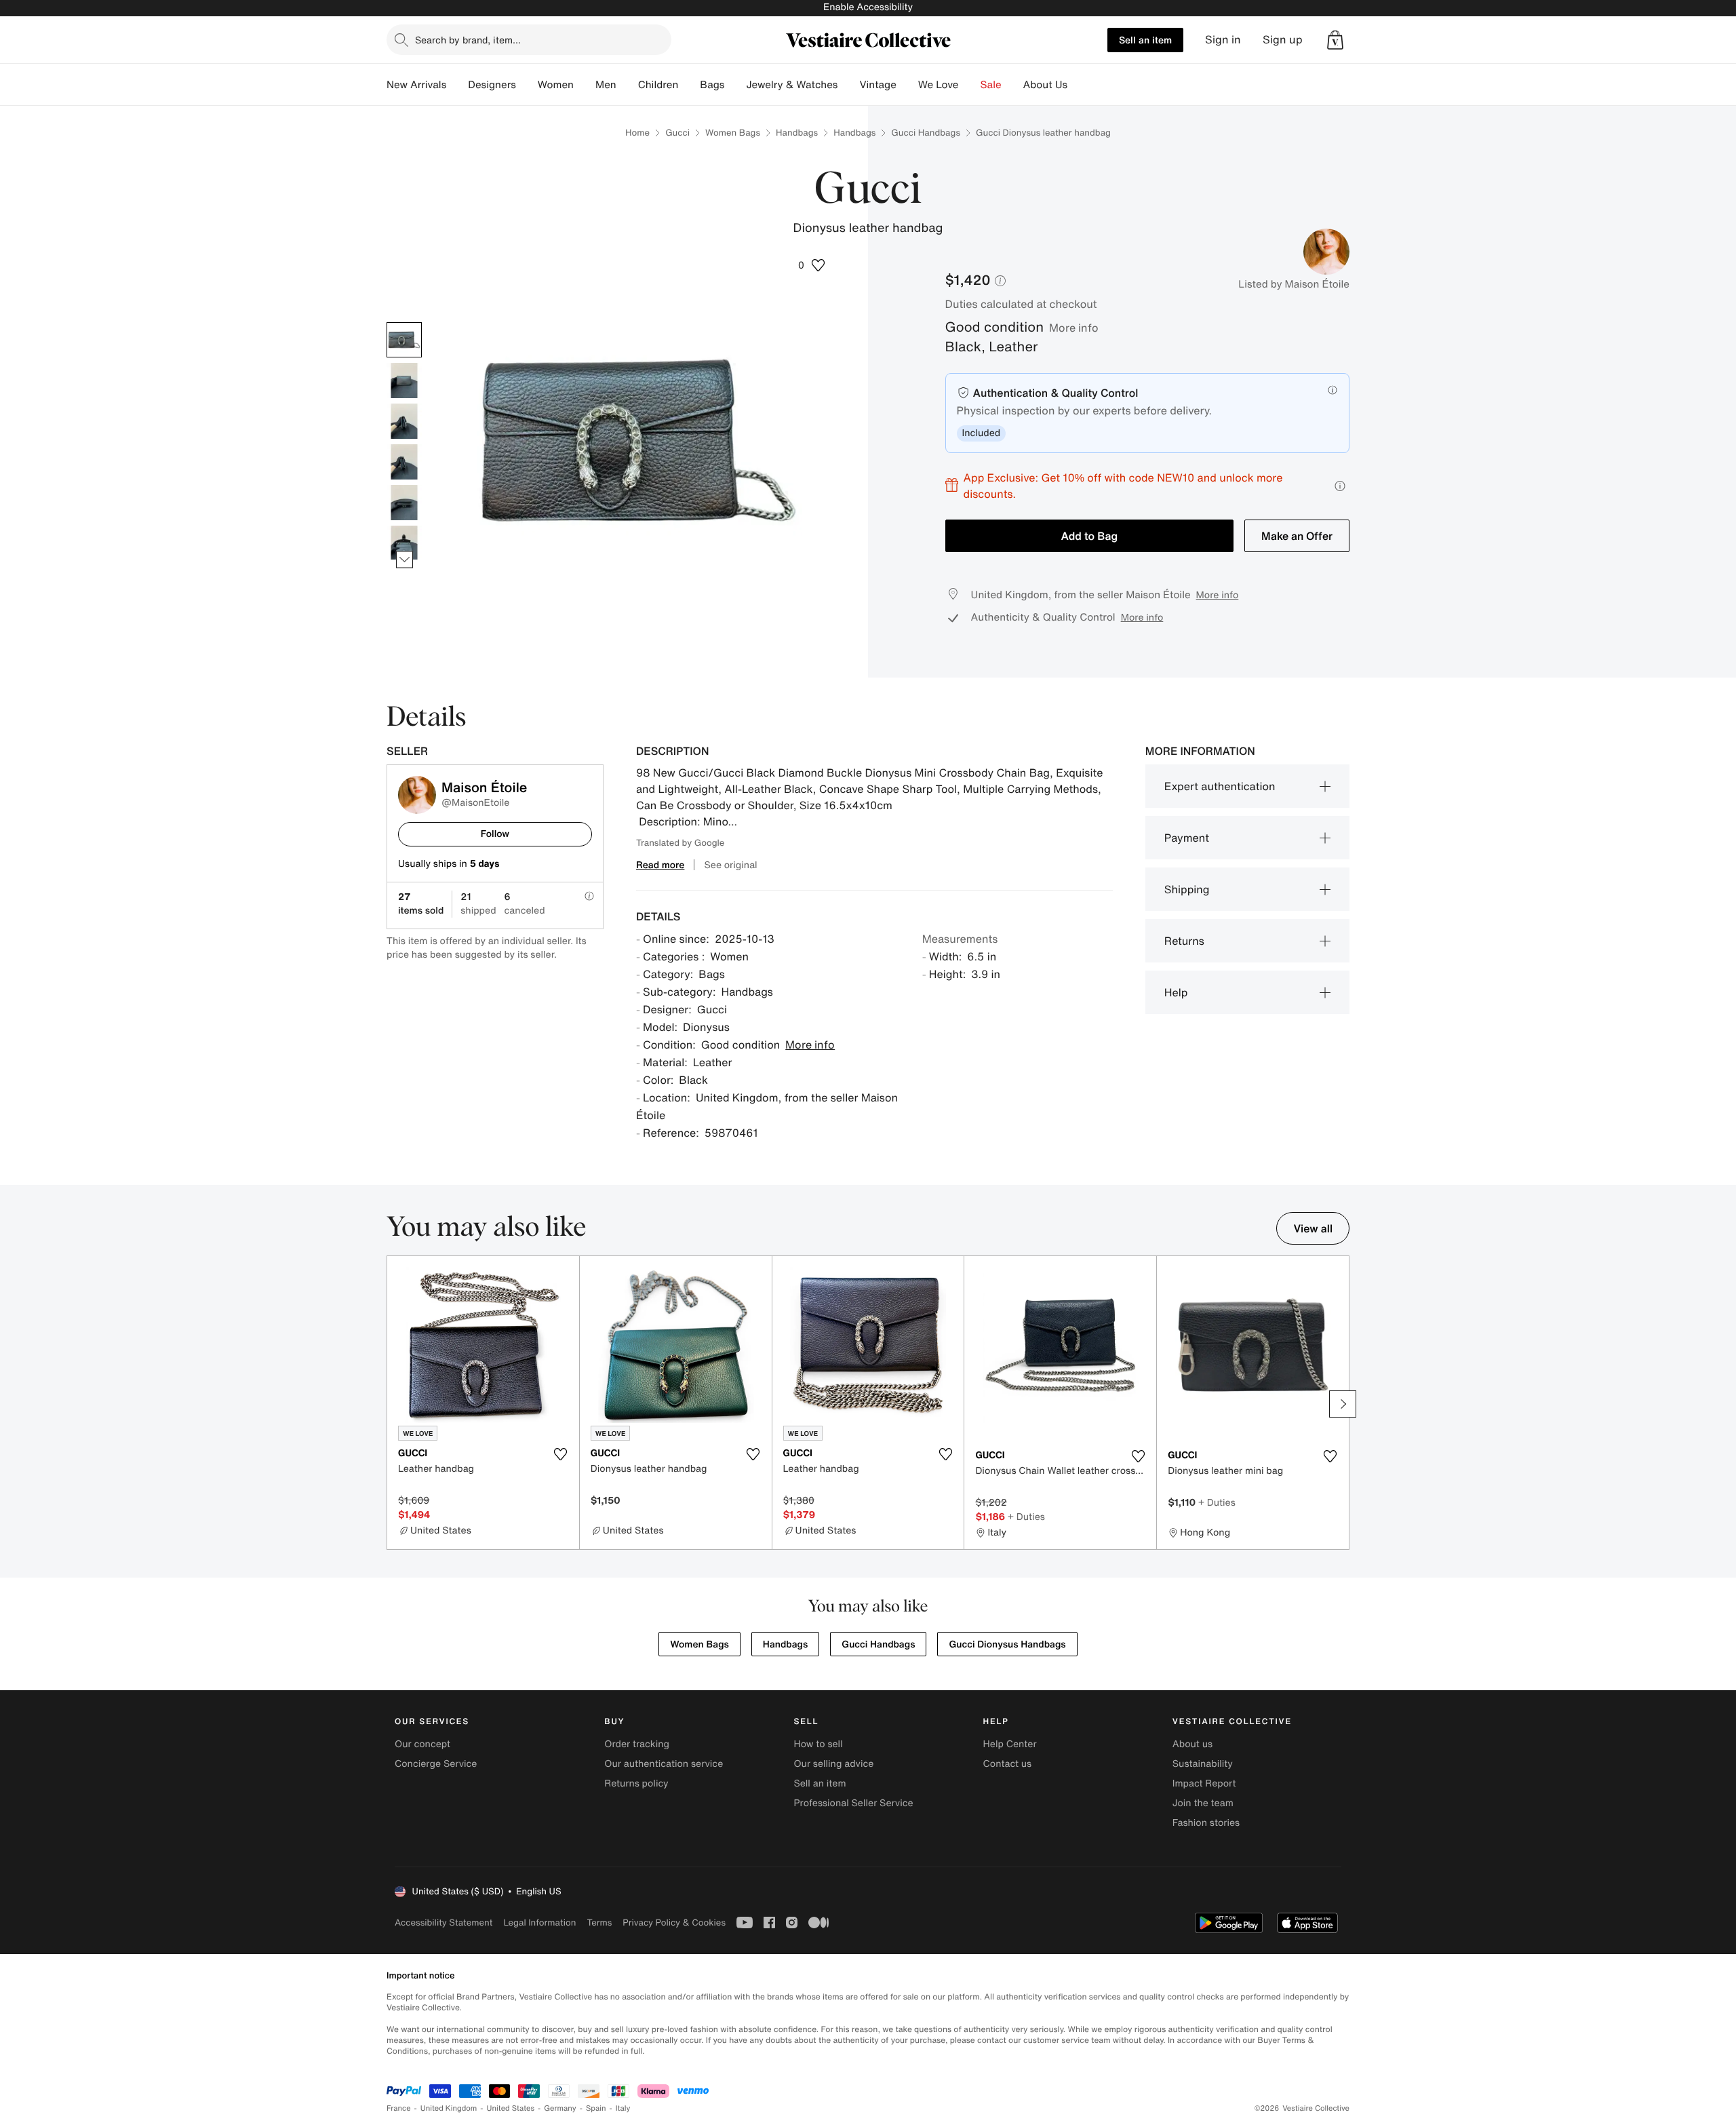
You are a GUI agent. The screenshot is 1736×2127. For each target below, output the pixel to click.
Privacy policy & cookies (674, 1923)
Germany (560, 2108)
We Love (939, 85)
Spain (596, 2108)
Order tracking (637, 1744)
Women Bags (733, 133)
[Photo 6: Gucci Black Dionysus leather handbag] (404, 543)
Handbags (797, 133)
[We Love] (970, 85)
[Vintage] (907, 85)
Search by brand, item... (468, 40)
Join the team (1203, 1803)
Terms (599, 1923)
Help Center (1010, 1744)
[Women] (585, 85)
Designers (492, 85)
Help (1176, 992)
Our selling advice (833, 1764)
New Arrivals (416, 85)
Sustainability (1203, 1764)
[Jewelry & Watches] (848, 85)
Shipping (1187, 889)
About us (1192, 1744)
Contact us (1008, 1764)
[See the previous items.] (405, 322)
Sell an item (1145, 40)
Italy (623, 2108)
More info (1074, 328)
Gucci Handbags (926, 133)
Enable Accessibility (868, 7)
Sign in (1223, 40)
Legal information (539, 1923)
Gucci (677, 133)
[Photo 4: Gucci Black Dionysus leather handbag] (404, 462)
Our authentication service (664, 1764)
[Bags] (735, 85)
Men (606, 85)
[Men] (627, 85)
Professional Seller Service (853, 1803)
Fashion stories (1206, 1823)
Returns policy (636, 1783)
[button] (1335, 40)
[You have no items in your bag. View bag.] (1335, 40)
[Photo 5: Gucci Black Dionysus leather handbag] (404, 503)
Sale (991, 85)
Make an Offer (1297, 536)
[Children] (689, 85)
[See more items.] (405, 559)
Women (556, 85)
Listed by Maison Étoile (1294, 284)
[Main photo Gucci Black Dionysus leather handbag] (404, 340)
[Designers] (527, 85)
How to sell (818, 1744)
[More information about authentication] (1333, 390)
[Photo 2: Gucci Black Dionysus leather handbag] (404, 380)
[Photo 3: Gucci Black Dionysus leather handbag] (404, 421)
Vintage (877, 85)
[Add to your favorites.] (561, 1454)
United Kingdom (449, 2108)
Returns (1184, 941)
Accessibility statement (443, 1923)
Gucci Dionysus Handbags (1007, 1644)
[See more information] (1340, 486)
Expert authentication (1220, 786)
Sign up (1283, 40)
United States (511, 2108)
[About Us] (1078, 85)
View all (1313, 1228)
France (399, 2108)
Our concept (422, 1744)
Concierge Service (436, 1764)
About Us (1045, 85)
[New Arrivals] (457, 85)
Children (658, 85)
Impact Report (1204, 1783)
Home (637, 133)
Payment (1187, 838)
